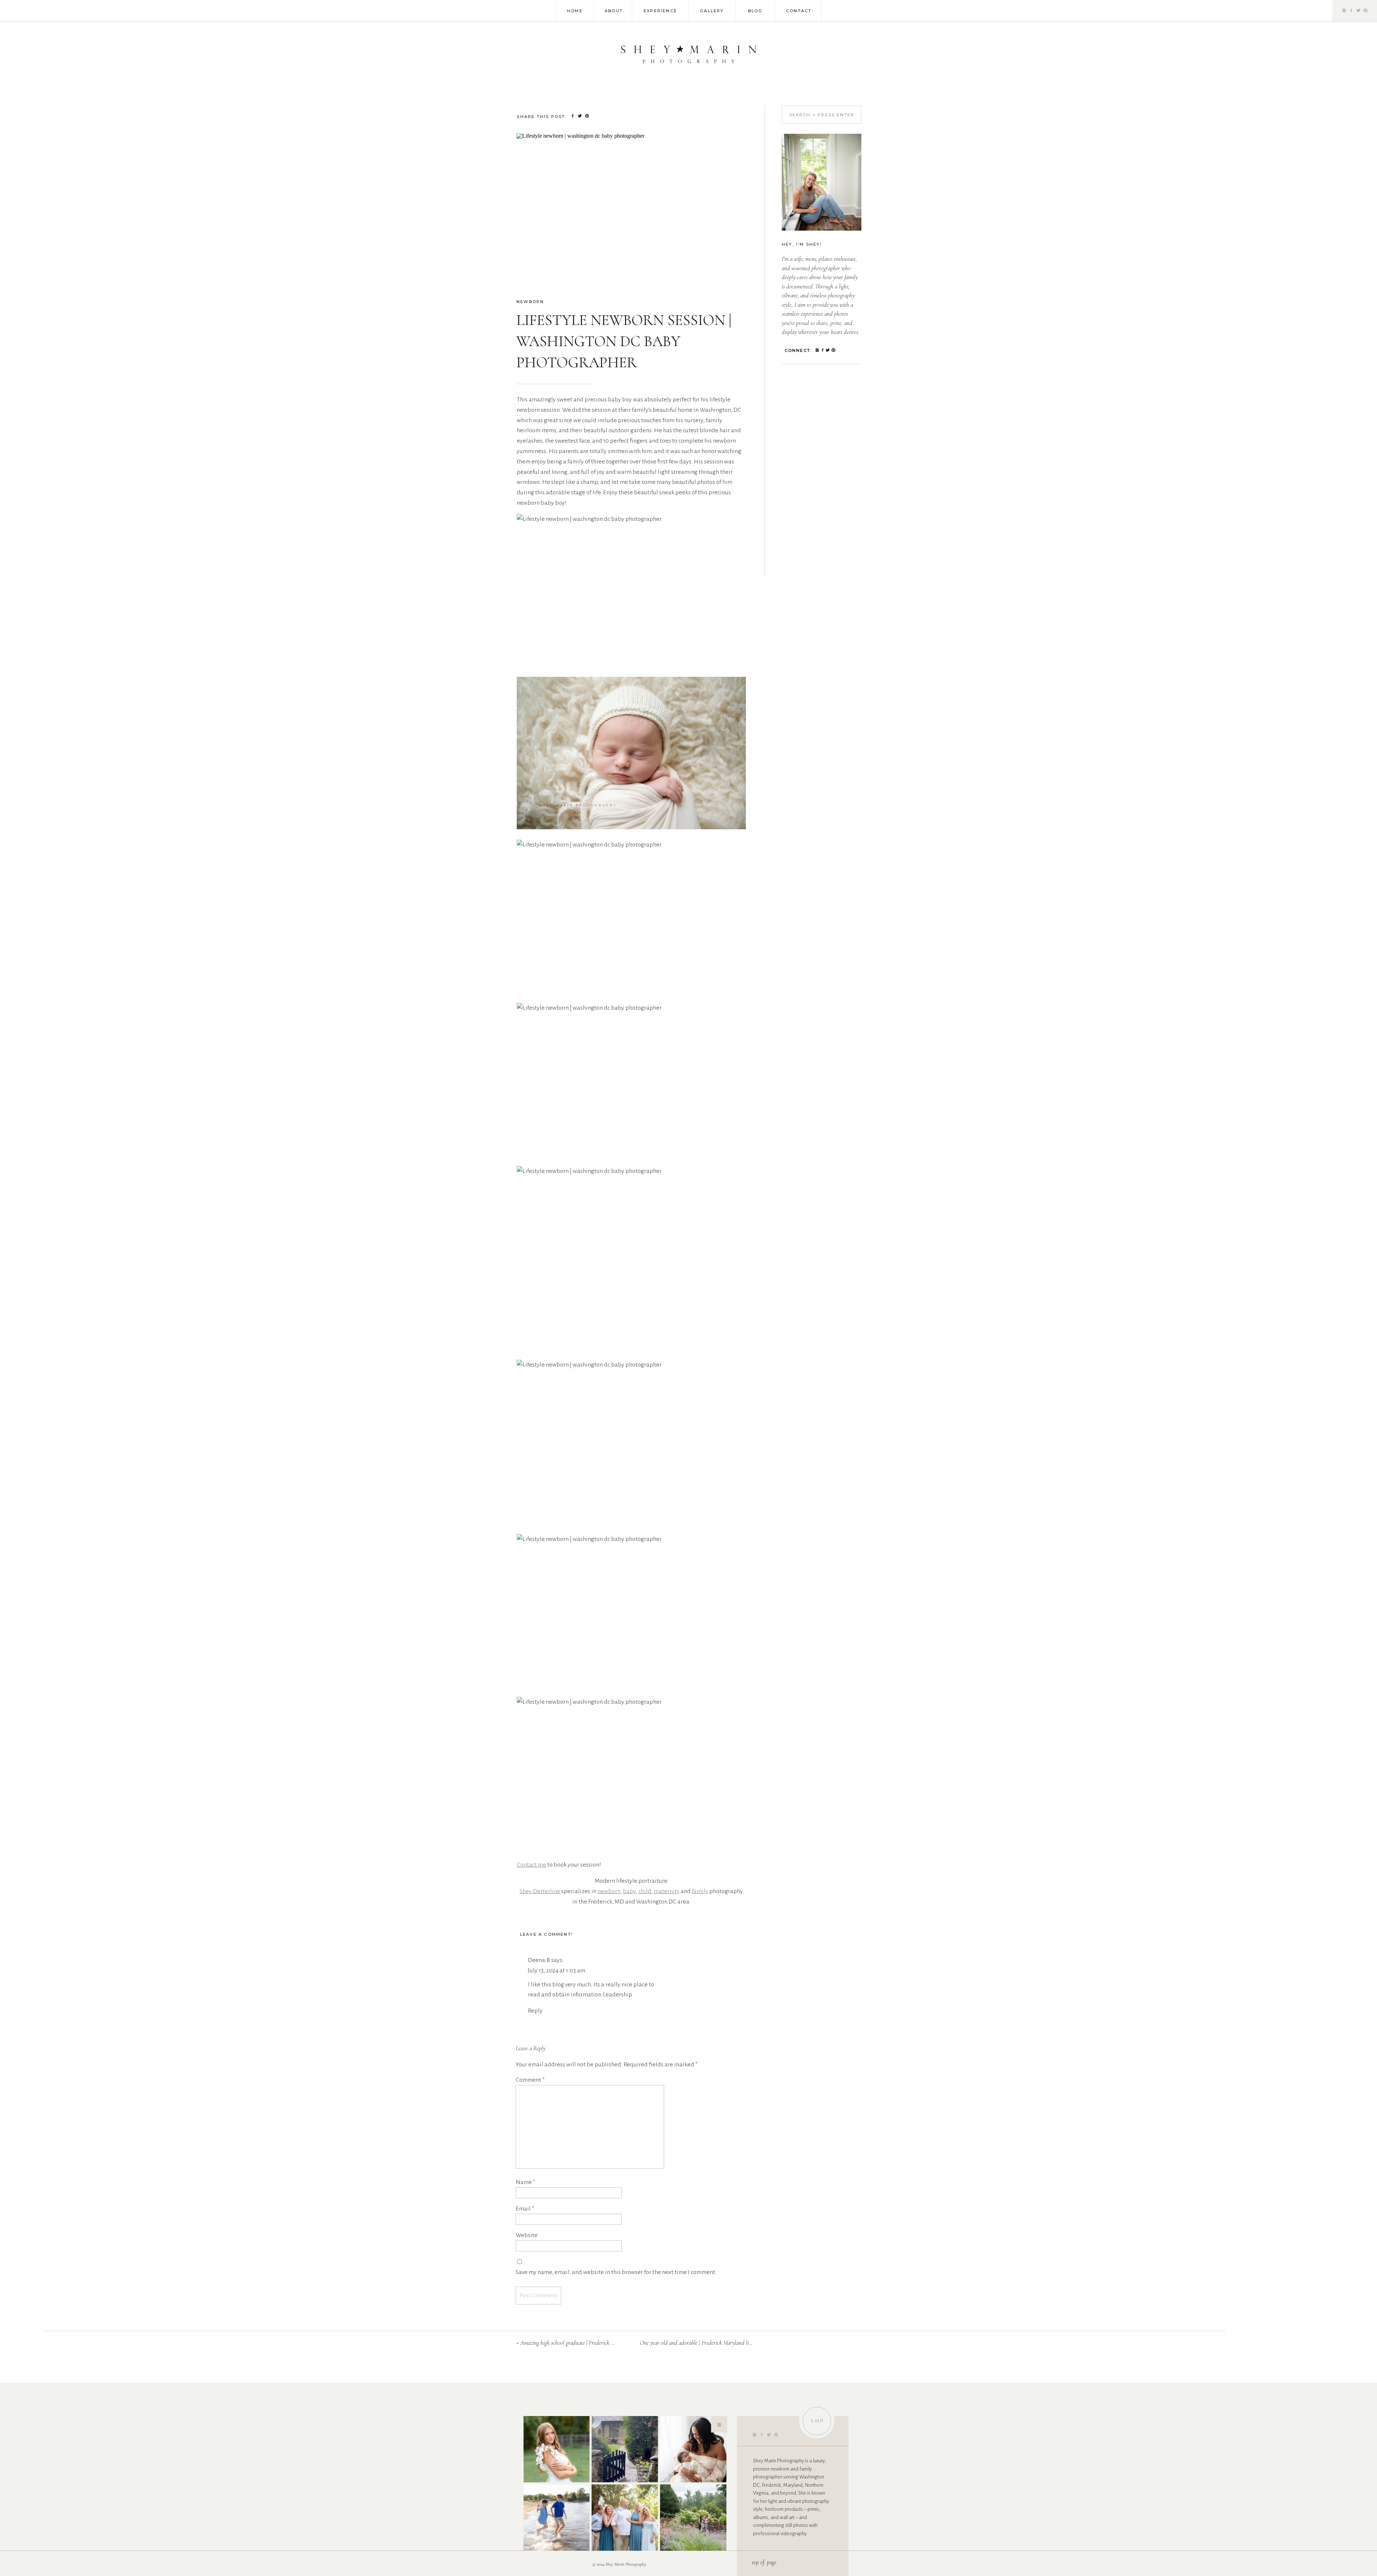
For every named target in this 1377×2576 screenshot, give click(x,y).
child (645, 1891)
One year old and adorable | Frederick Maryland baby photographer (713, 2343)
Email (525, 2209)
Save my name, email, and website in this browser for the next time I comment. (616, 2272)
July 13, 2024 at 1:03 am (557, 1971)
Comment (530, 2080)
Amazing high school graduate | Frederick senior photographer (587, 2343)
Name (526, 2182)
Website (527, 2235)
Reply (535, 2011)
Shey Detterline (540, 1891)
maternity (667, 1891)
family (700, 1891)
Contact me (531, 1865)
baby (629, 1891)
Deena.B (539, 1960)
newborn (530, 302)
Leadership (617, 1995)
